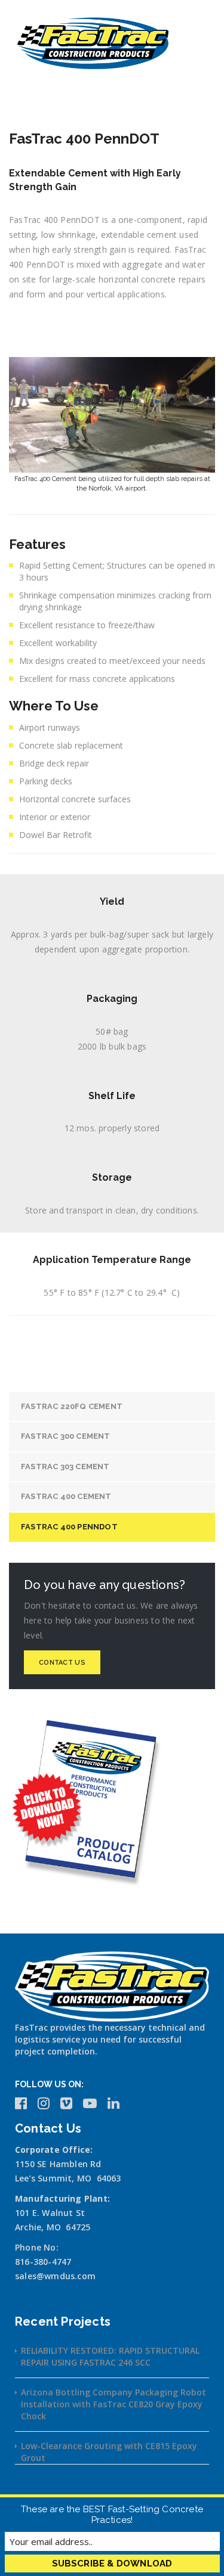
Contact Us (62, 1663)
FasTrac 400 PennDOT (69, 1527)
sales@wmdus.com (55, 2276)
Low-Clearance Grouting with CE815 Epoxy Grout (109, 2452)
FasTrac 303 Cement (65, 1467)
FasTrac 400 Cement (66, 1496)
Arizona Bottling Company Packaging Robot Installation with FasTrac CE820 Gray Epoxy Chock (113, 2404)
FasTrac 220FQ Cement (72, 1406)
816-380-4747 (43, 2262)
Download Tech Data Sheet (121, 330)
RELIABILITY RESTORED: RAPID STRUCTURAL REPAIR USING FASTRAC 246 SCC (110, 2356)
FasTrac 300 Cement (66, 1436)
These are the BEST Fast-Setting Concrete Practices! (112, 2515)
